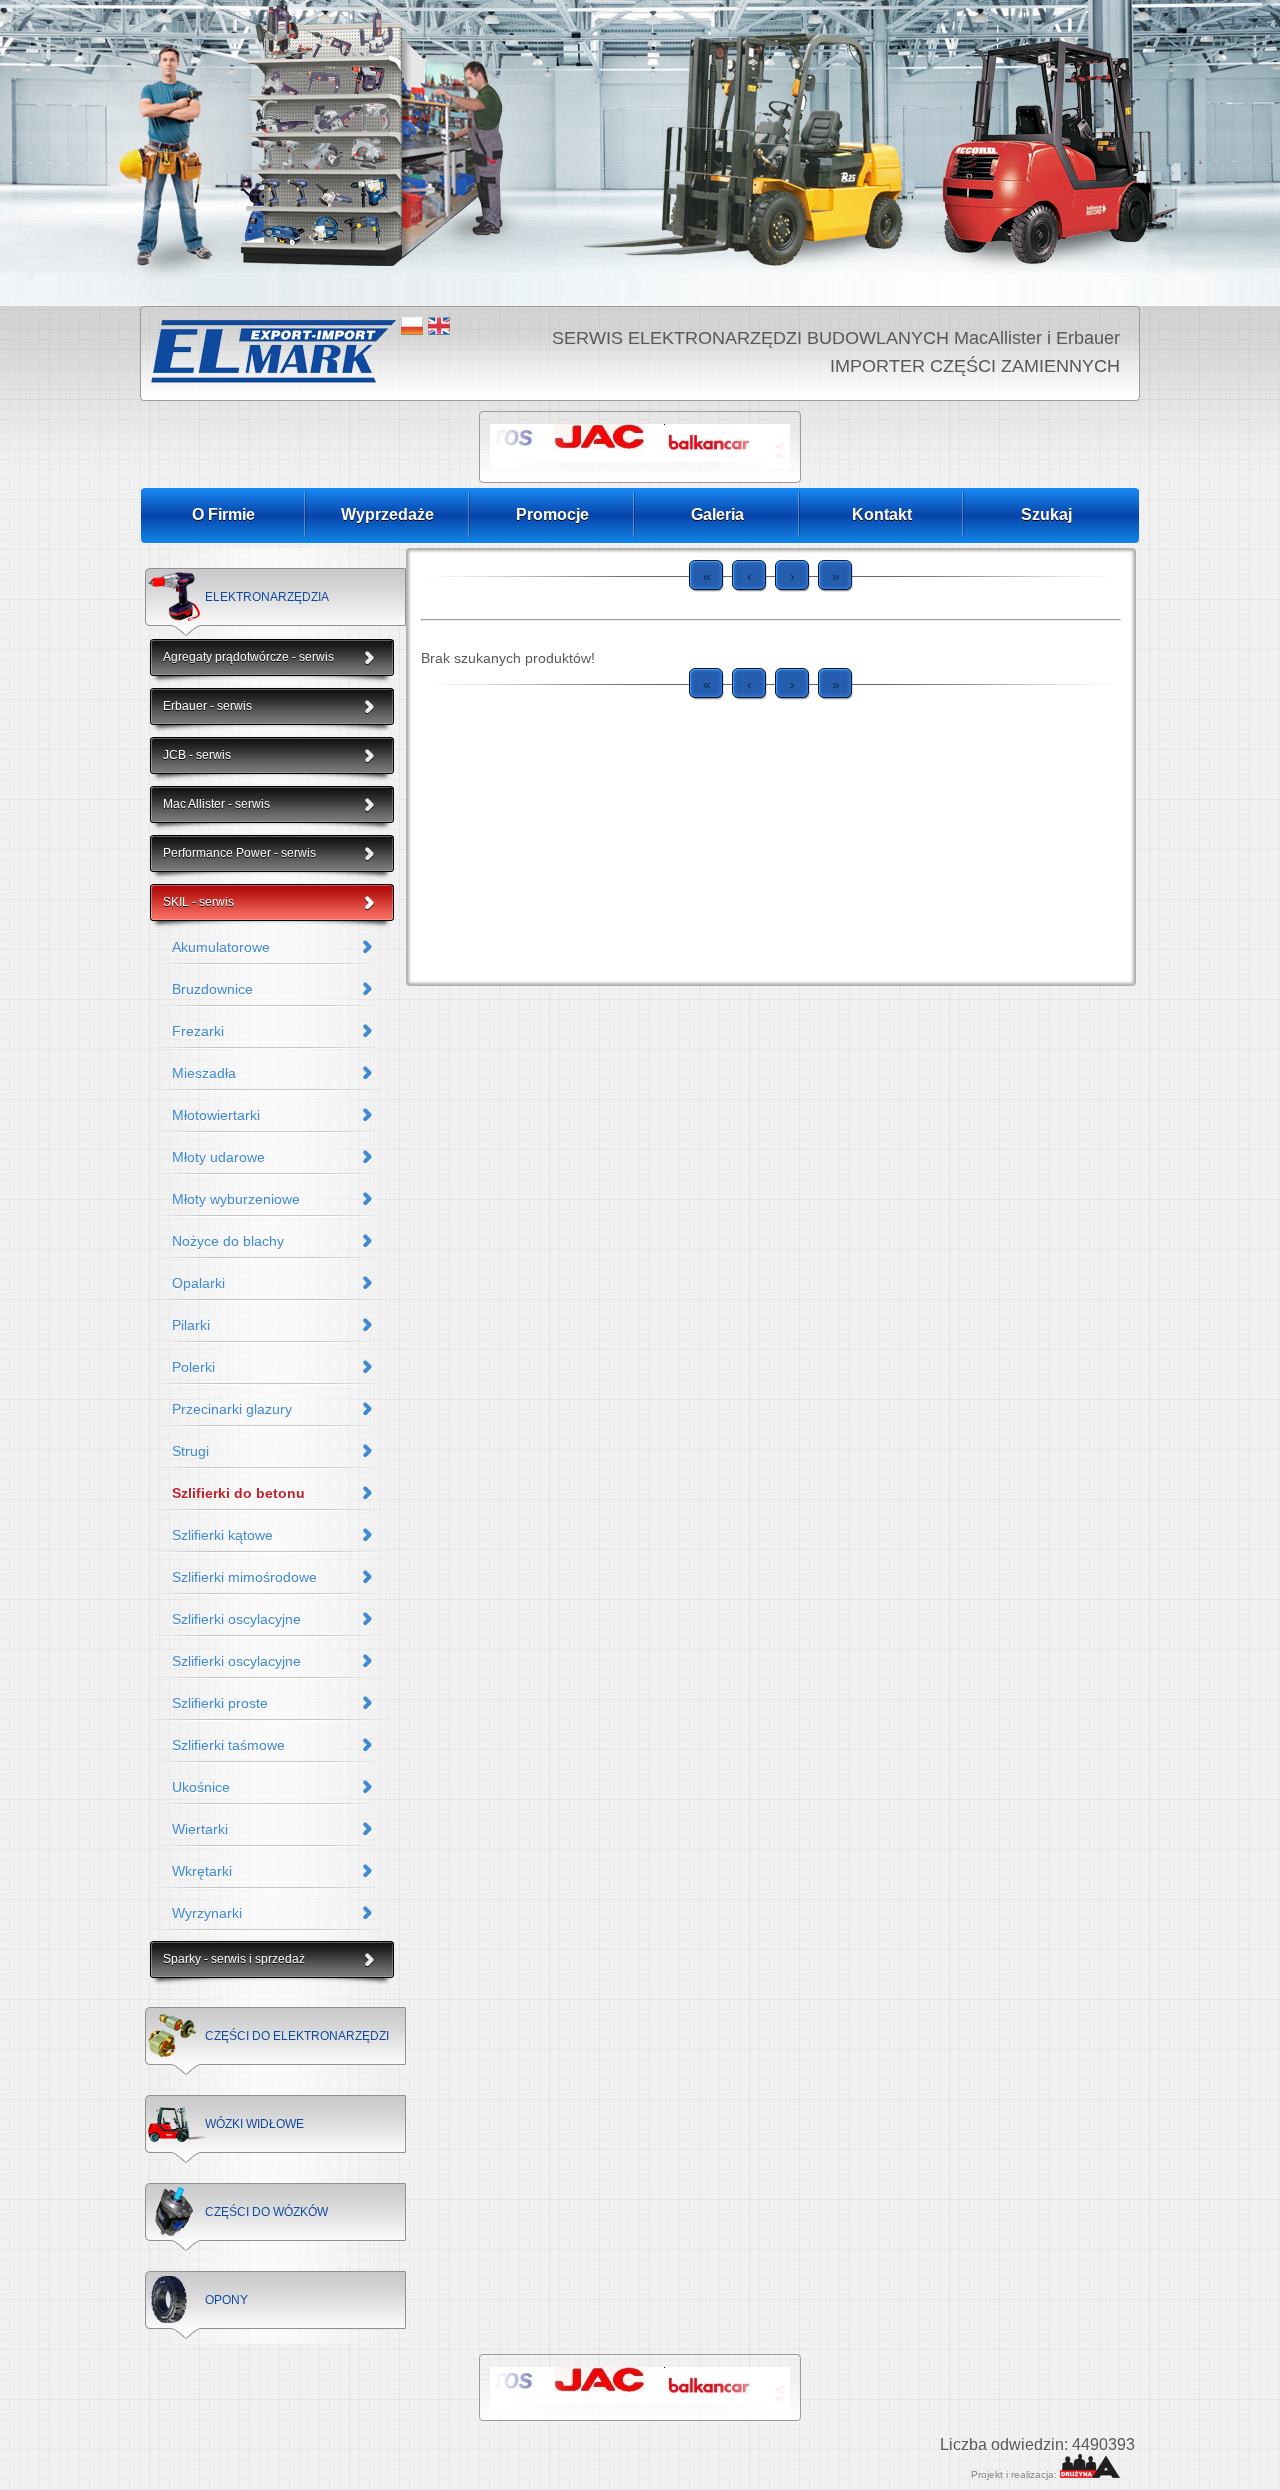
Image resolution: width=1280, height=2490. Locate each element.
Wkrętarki (202, 1871)
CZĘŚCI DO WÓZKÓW (266, 2212)
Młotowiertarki (216, 1115)
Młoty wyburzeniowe (236, 1199)
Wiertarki (200, 1829)
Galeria (717, 514)
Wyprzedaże (387, 514)
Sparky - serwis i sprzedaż (234, 1959)
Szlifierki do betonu (238, 1493)
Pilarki (191, 1325)
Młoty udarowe (218, 1157)
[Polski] (412, 326)
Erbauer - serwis (207, 706)
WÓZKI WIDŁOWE (254, 2124)
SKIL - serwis (198, 902)
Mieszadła (204, 1073)
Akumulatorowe (221, 947)
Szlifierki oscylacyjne (236, 1619)
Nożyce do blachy (228, 1241)
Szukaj (1046, 514)
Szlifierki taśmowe (228, 1745)
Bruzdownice (212, 989)
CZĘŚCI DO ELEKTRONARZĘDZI (297, 2036)
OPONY (226, 2300)
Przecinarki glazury (232, 1409)
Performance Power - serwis (239, 853)
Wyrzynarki (207, 1913)
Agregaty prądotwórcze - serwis (248, 657)
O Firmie (223, 514)
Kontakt (882, 514)
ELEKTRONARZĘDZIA (267, 597)
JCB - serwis (197, 755)
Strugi (190, 1451)
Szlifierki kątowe (222, 1535)
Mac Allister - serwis (216, 804)
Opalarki (198, 1283)
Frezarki (198, 1031)
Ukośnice (201, 1787)
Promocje (552, 514)
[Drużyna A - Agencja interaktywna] (1090, 2474)
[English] (439, 326)
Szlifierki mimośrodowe (244, 1577)
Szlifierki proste (220, 1703)
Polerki (193, 1367)
